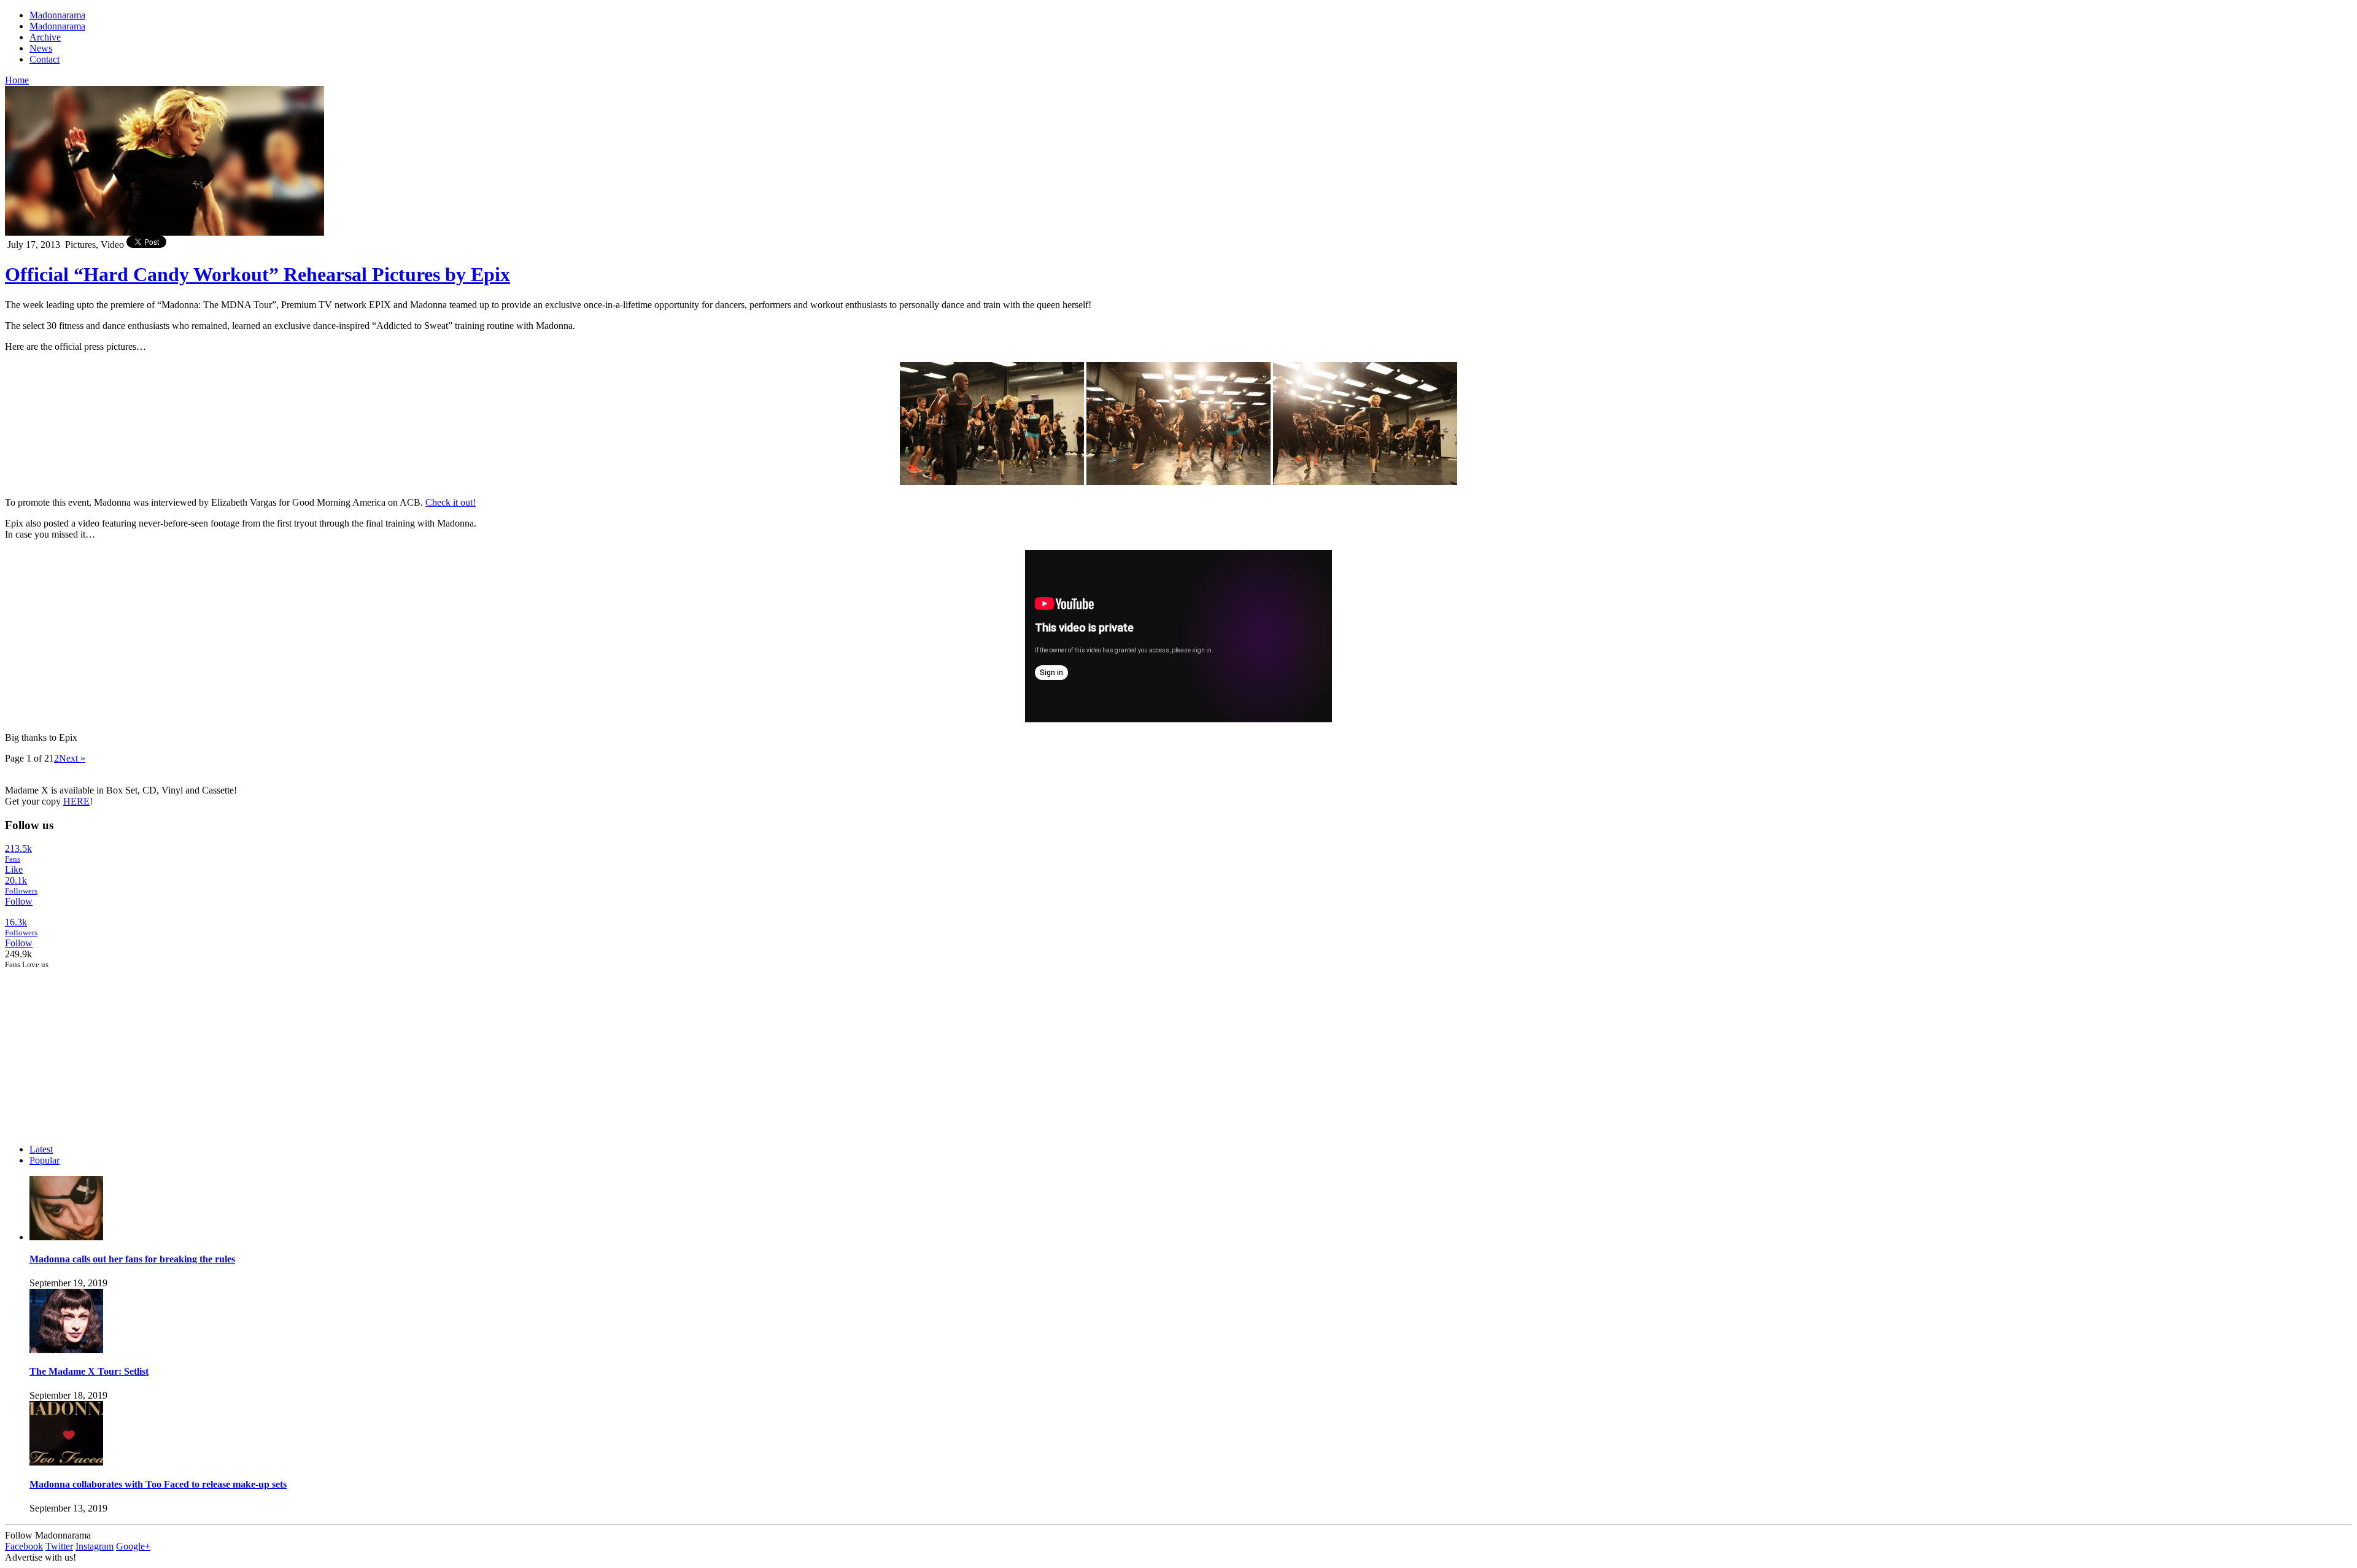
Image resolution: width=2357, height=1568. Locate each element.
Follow (19, 901)
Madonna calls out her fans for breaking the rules (132, 1259)
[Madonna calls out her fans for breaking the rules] (66, 1237)
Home (17, 80)
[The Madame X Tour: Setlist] (66, 1350)
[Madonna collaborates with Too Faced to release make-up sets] (66, 1462)
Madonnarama (57, 15)
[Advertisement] (97, 1046)
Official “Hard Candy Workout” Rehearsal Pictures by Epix (257, 274)
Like (14, 869)
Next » (72, 758)
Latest (41, 1149)
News (41, 48)
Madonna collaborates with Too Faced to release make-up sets (158, 1484)
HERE (76, 801)
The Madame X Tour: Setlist (89, 1371)
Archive (45, 37)
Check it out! (451, 502)
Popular (45, 1160)
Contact (45, 59)
